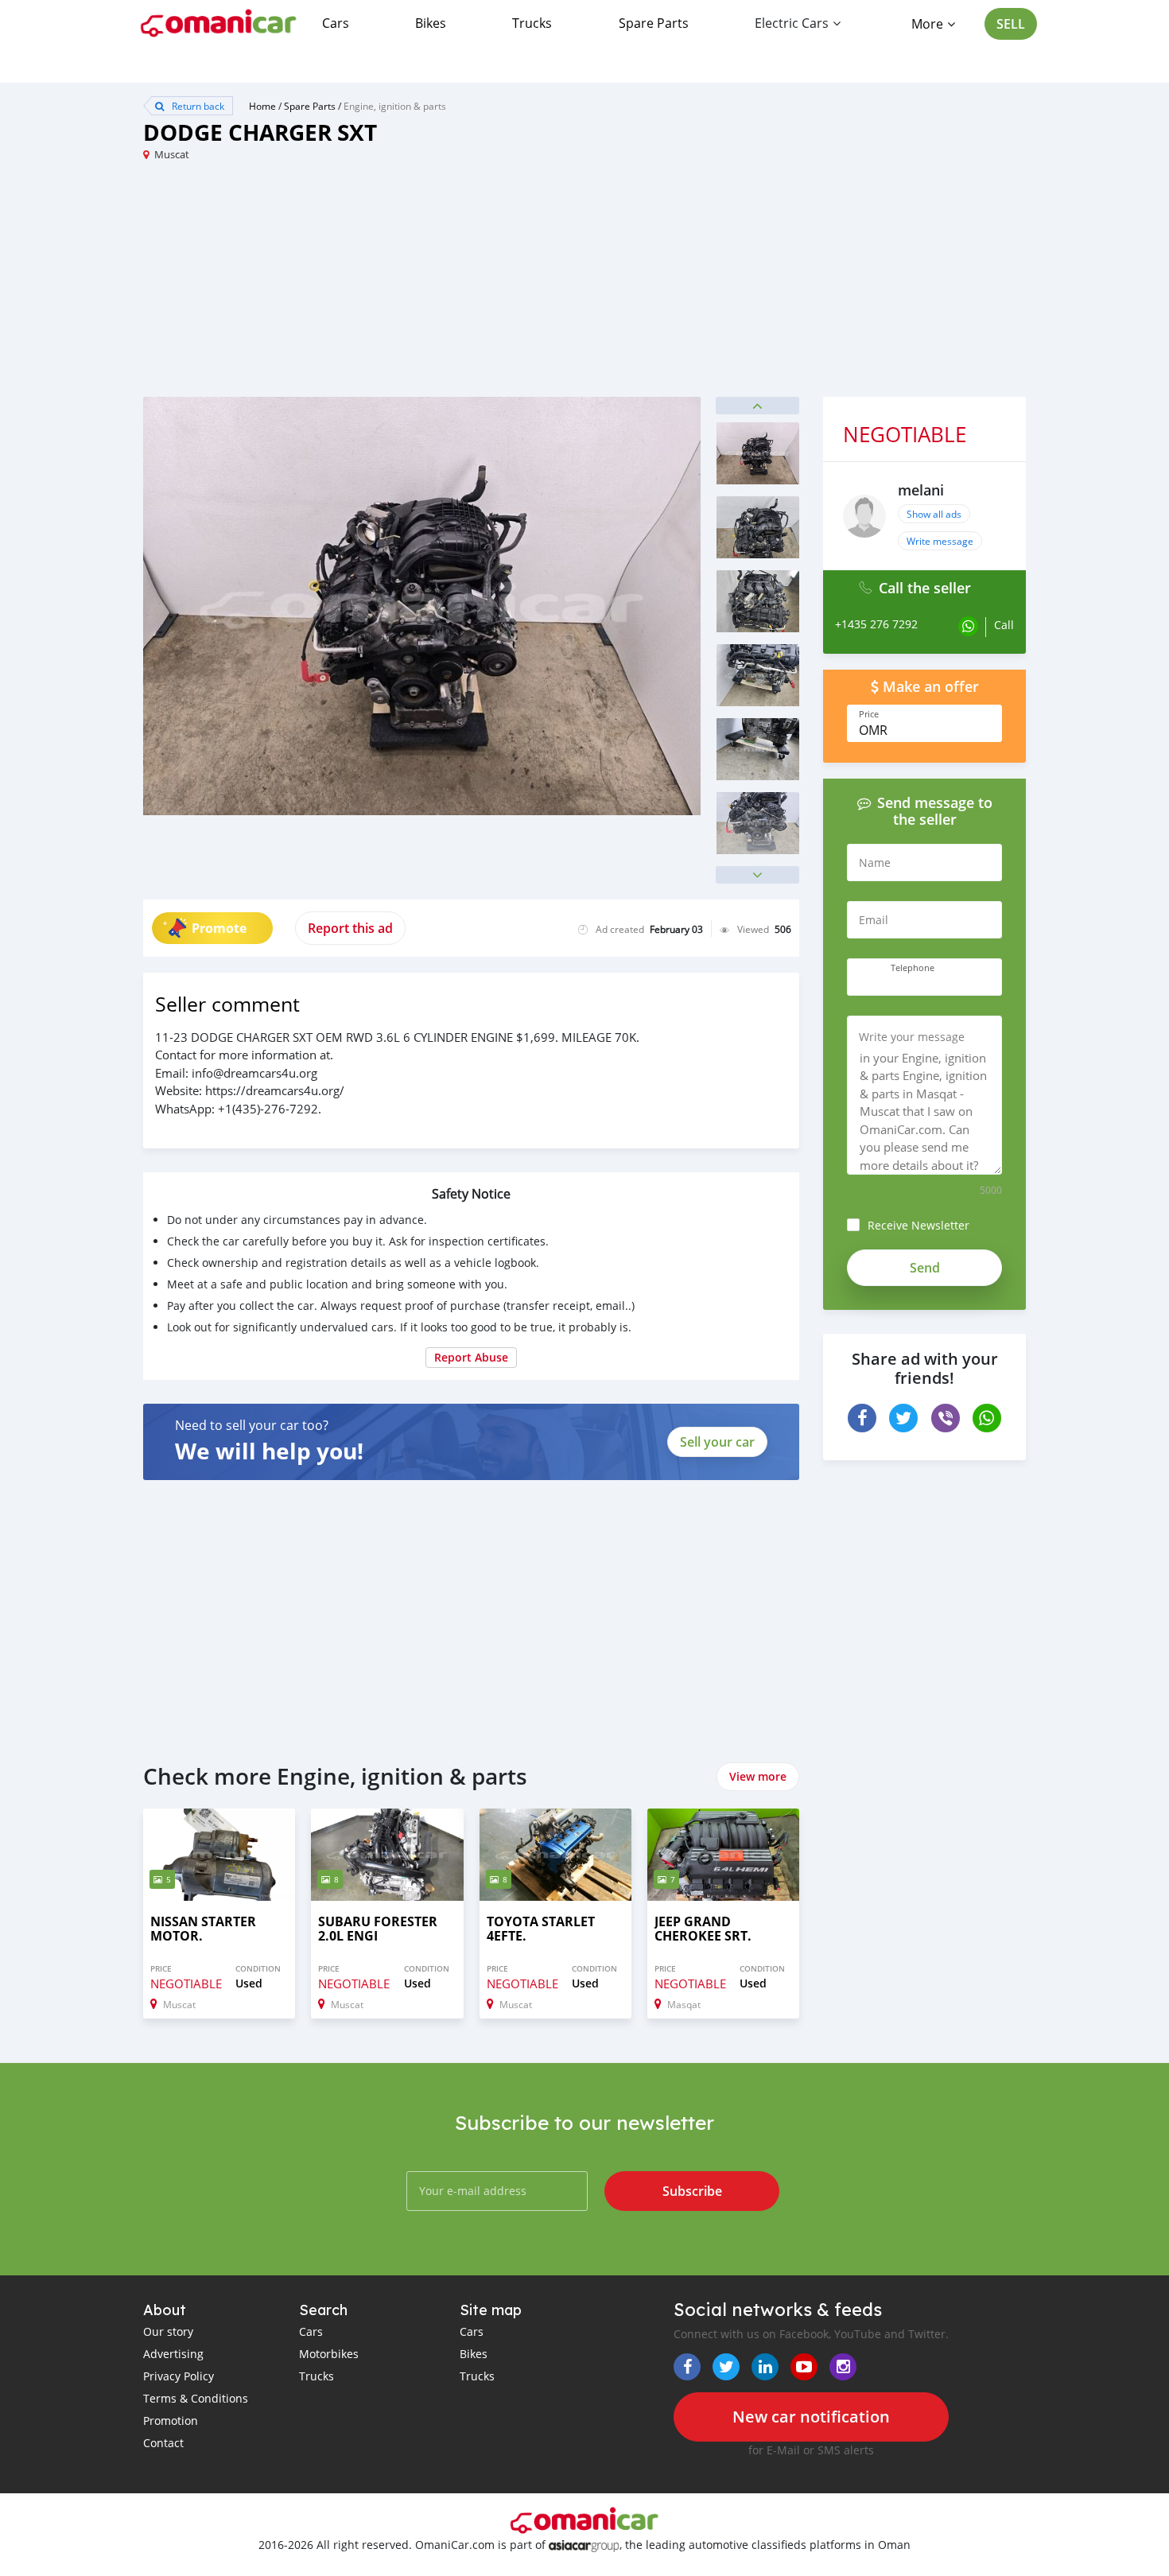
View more (758, 1776)
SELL (1011, 24)
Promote (219, 928)
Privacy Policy (179, 2376)
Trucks (532, 23)
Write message (940, 541)
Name (875, 863)
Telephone (913, 968)
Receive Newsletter (918, 1225)
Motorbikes (329, 2354)
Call (1004, 625)
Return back (197, 106)
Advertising (173, 2354)
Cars (336, 23)
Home (262, 106)
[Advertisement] (364, 286)
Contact (163, 2443)
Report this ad (350, 928)
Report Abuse (471, 1357)
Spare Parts (654, 23)
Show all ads (934, 514)
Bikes (431, 23)
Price (869, 714)
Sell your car (717, 1442)
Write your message (912, 1037)
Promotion (171, 2421)
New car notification (811, 2417)
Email (874, 920)
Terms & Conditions (196, 2398)
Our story (168, 2331)
